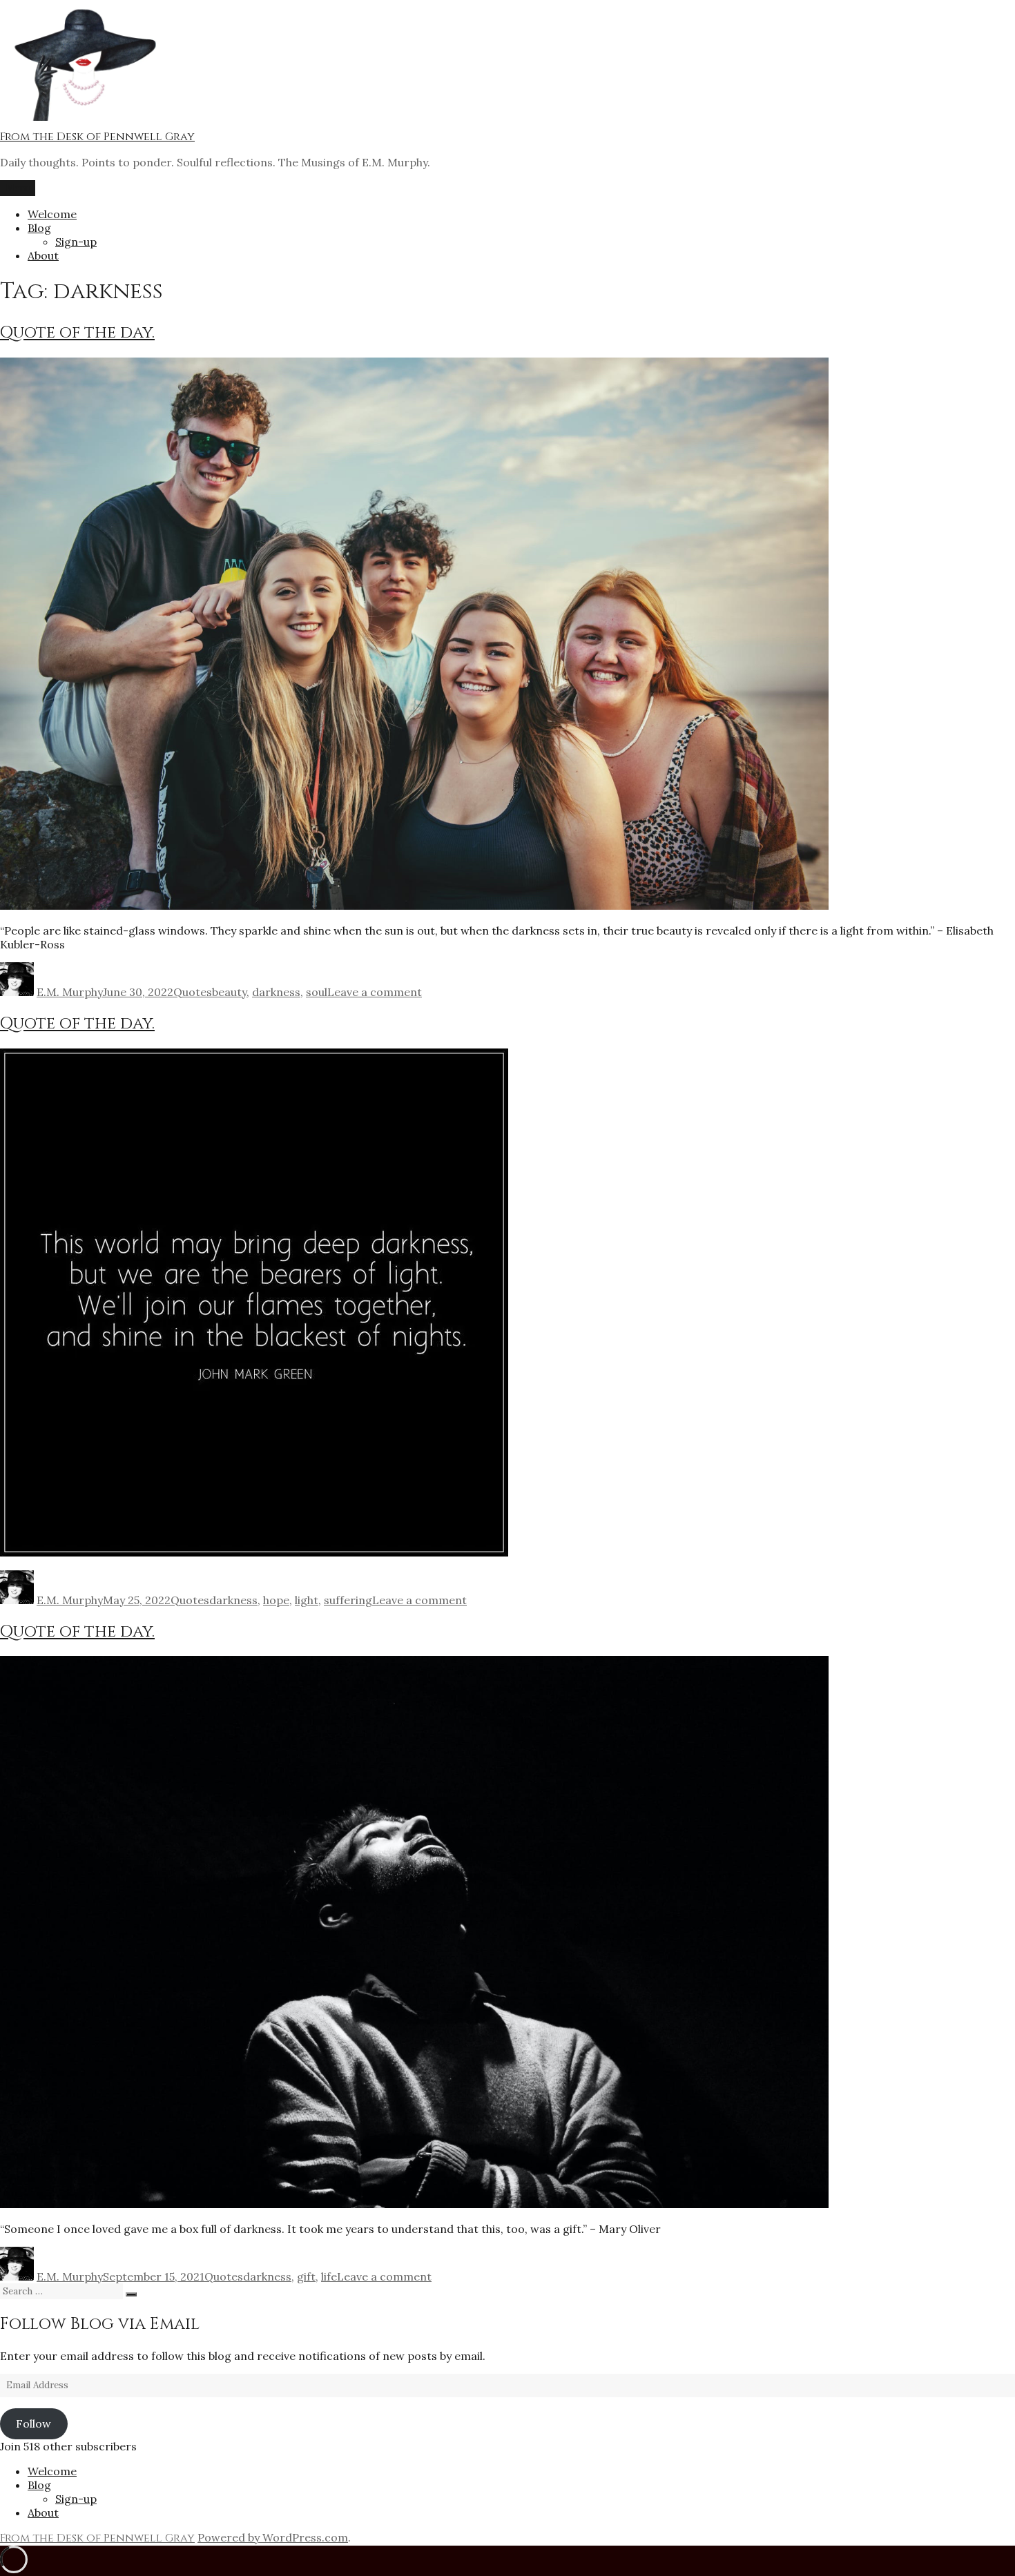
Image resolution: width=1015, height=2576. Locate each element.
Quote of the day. (77, 333)
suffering (348, 1600)
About (43, 255)
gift (306, 2276)
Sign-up (76, 242)
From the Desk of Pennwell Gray (97, 137)
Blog (39, 228)
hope (276, 1600)
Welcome (52, 214)
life (329, 2276)
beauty (229, 992)
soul (317, 992)
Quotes (193, 992)
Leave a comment (375, 992)
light (307, 1600)
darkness (276, 992)
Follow (33, 2423)
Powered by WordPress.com (273, 2537)
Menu (18, 188)
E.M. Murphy (70, 992)
